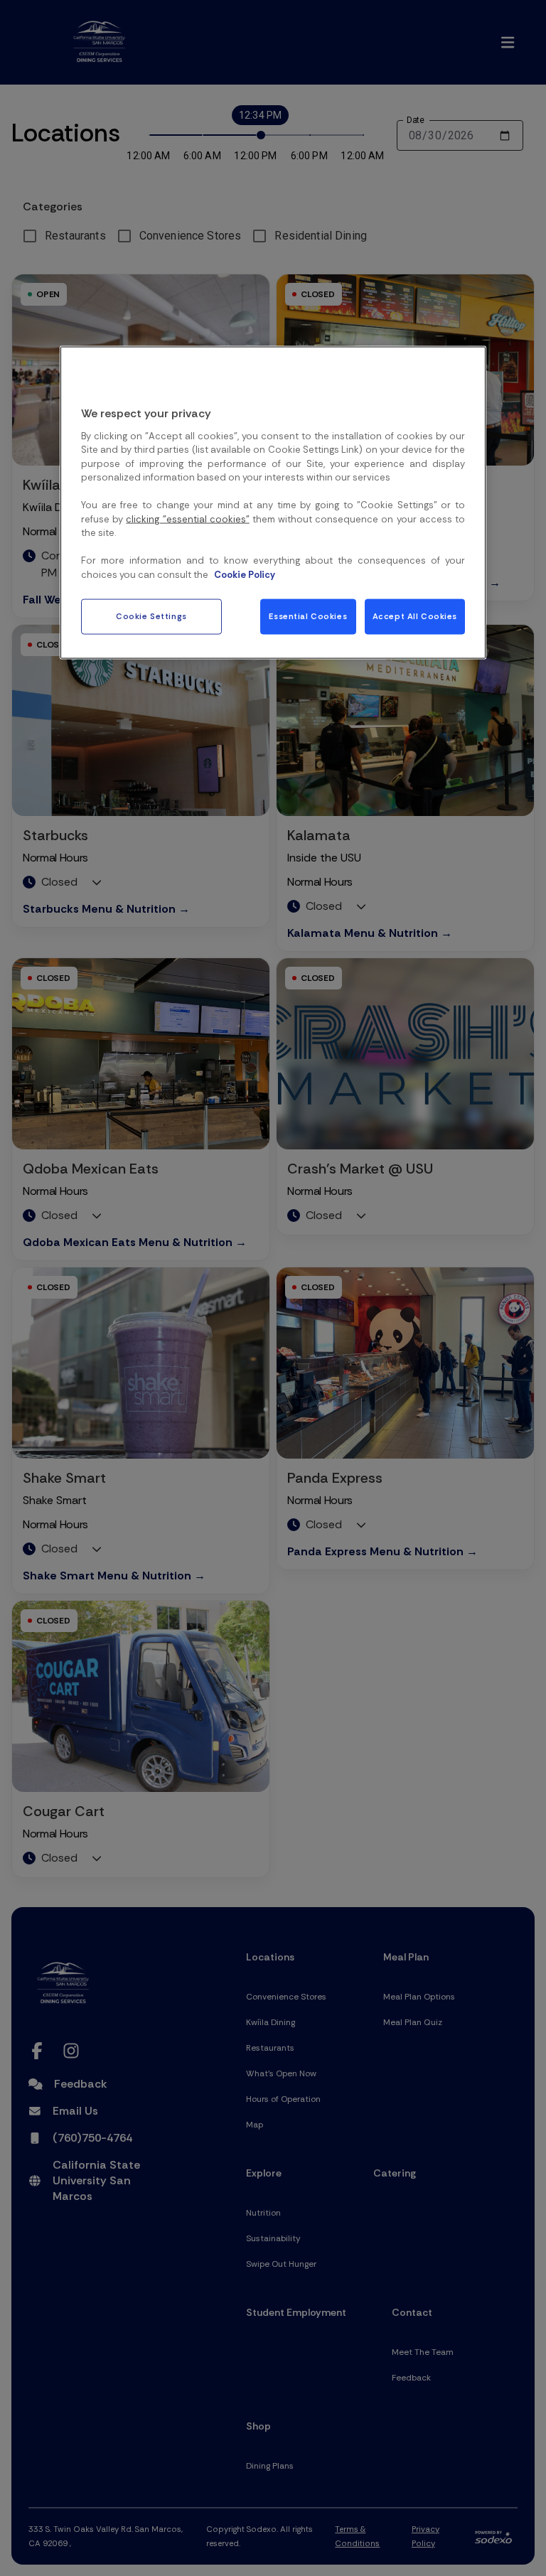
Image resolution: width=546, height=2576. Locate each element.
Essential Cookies (308, 617)
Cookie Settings (151, 617)
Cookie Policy (245, 574)
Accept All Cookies (415, 617)
